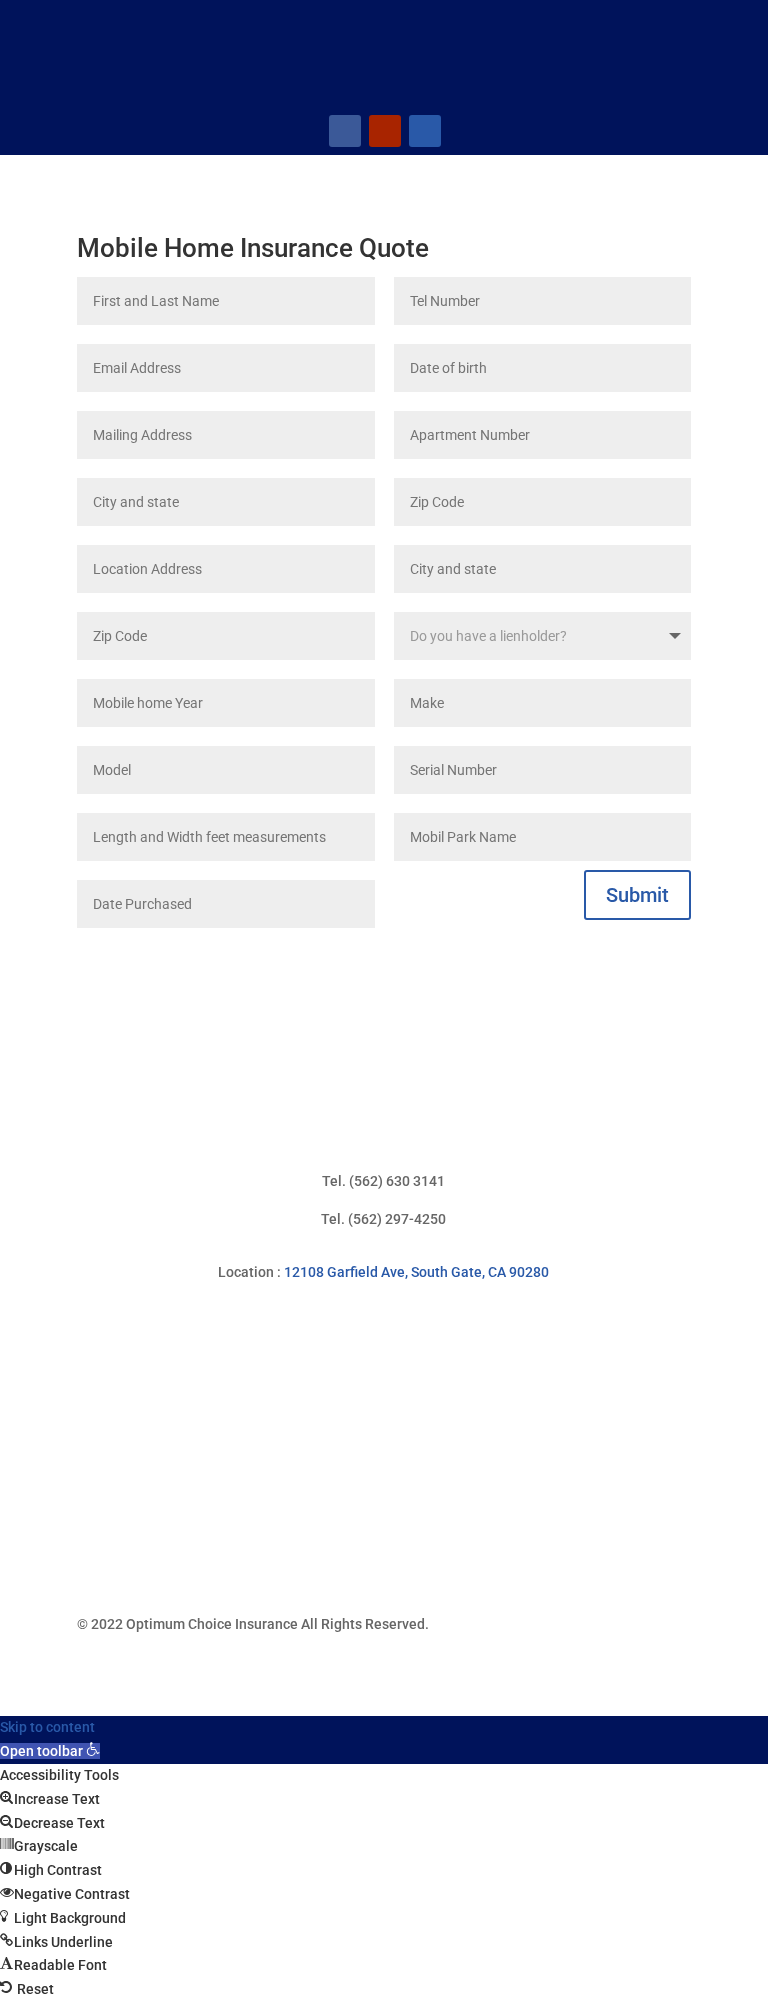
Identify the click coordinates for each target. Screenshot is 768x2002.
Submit (637, 895)
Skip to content (47, 1727)
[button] (50, 1751)
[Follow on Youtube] (385, 131)
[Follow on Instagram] (425, 131)
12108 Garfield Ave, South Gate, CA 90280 (416, 1272)
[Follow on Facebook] (345, 131)
